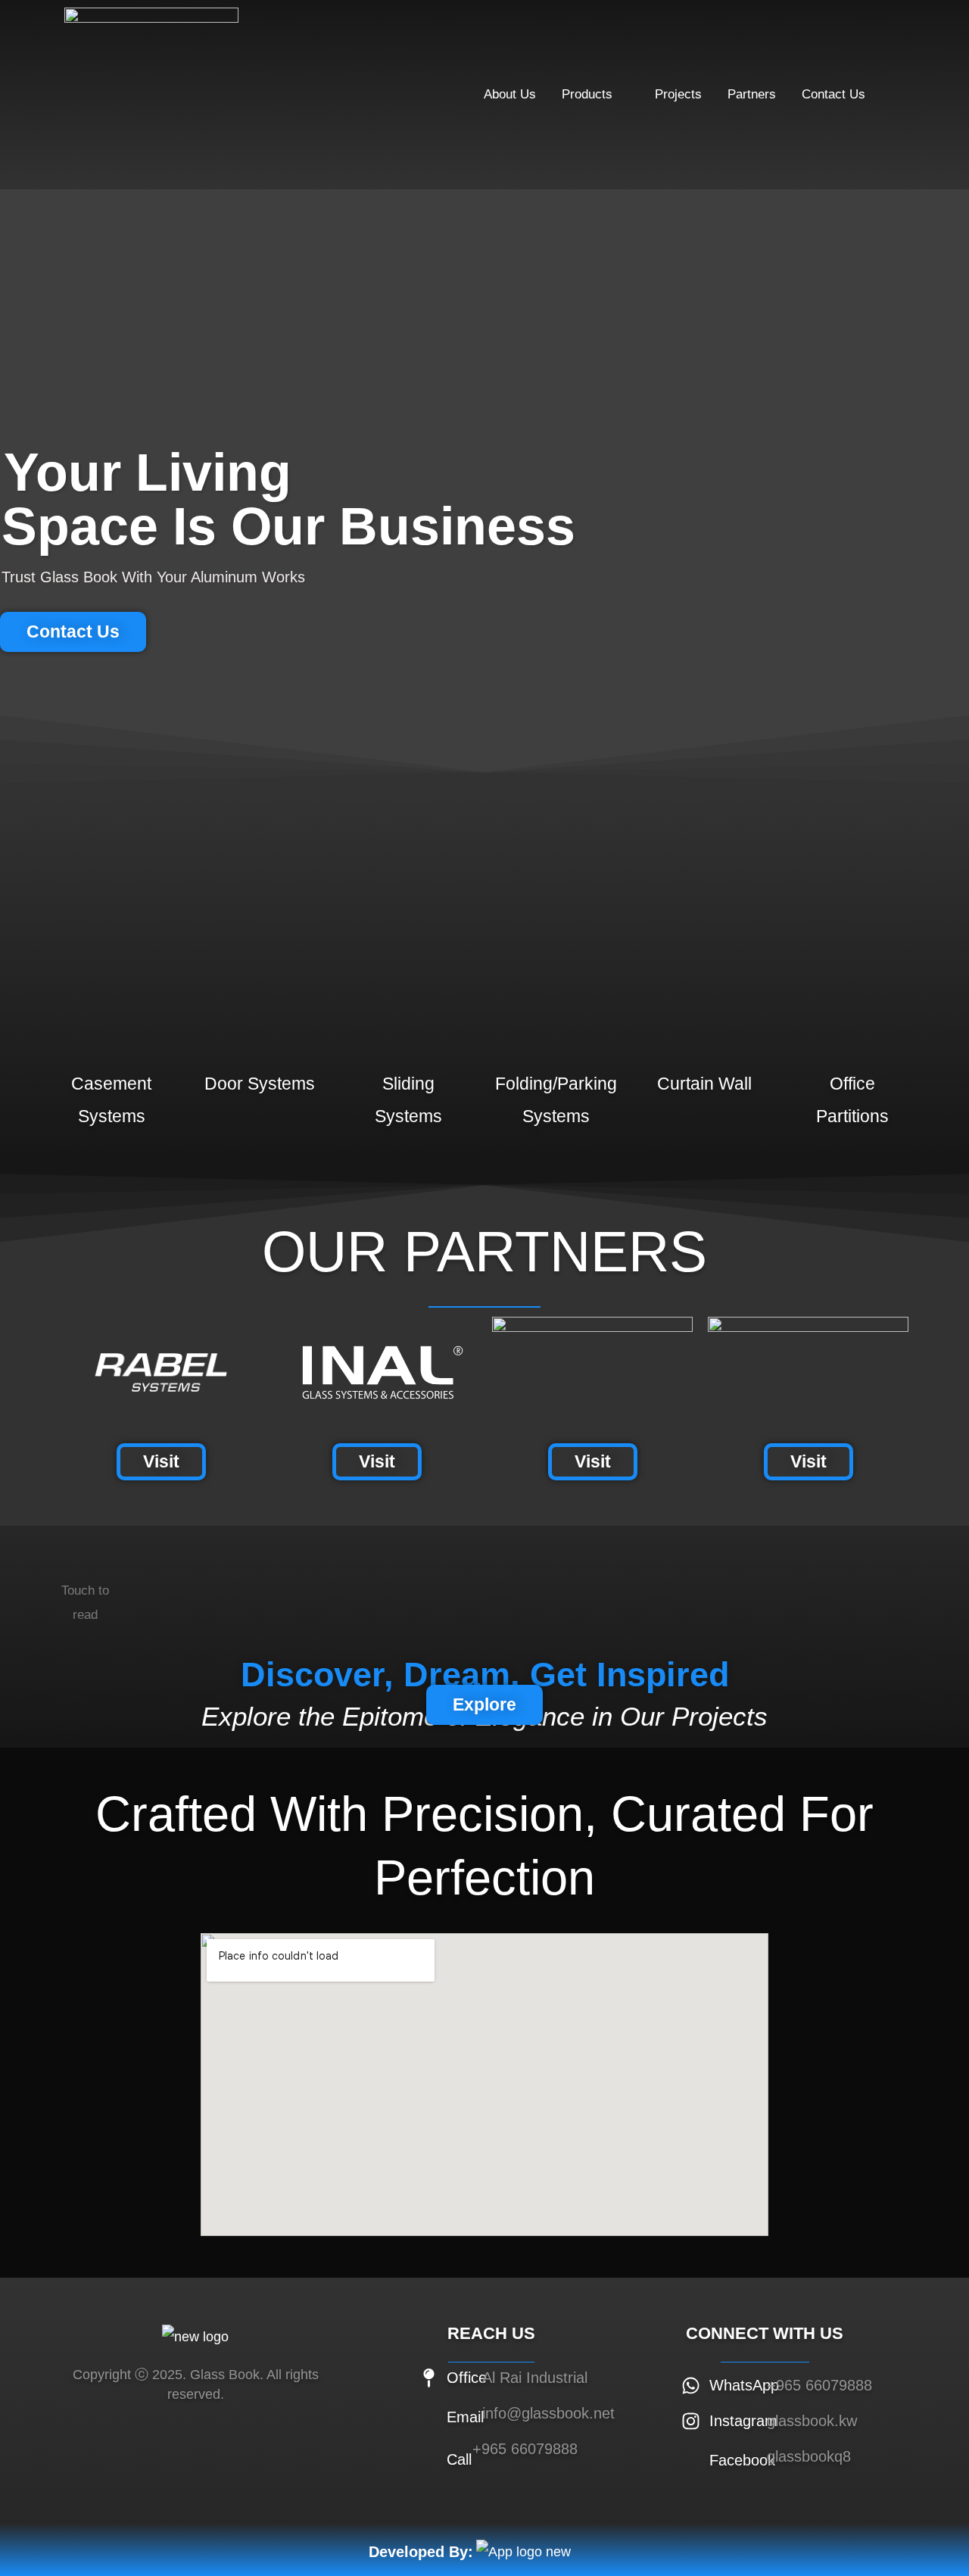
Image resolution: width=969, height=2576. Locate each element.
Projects (678, 94)
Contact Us (833, 94)
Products (587, 94)
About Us (510, 94)
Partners (752, 94)
